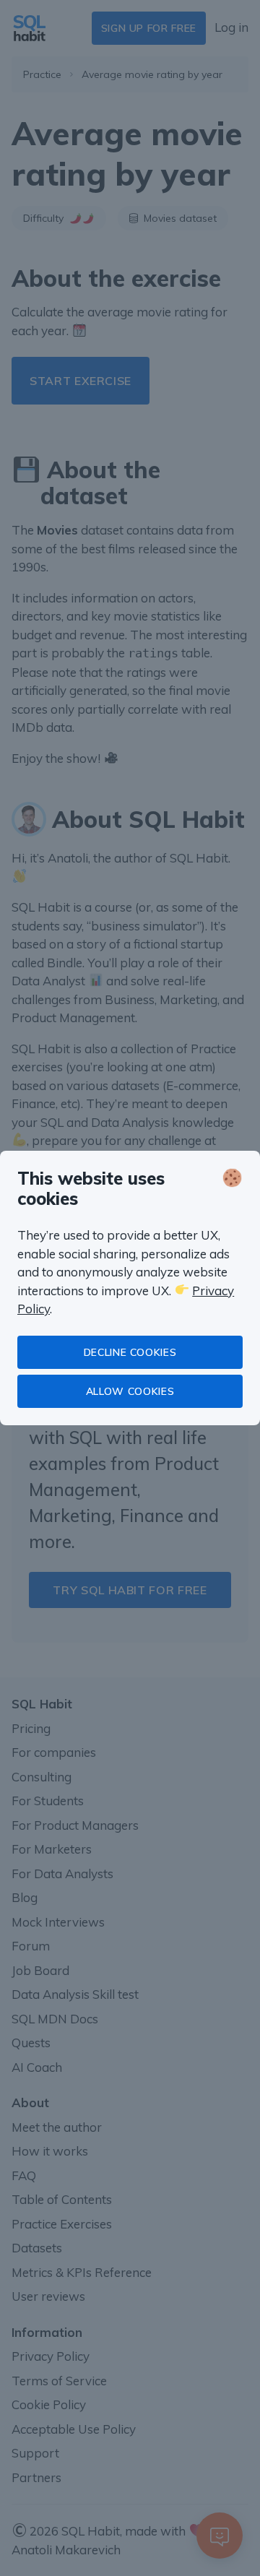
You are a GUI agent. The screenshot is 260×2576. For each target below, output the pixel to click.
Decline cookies (130, 1352)
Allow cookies (130, 1391)
